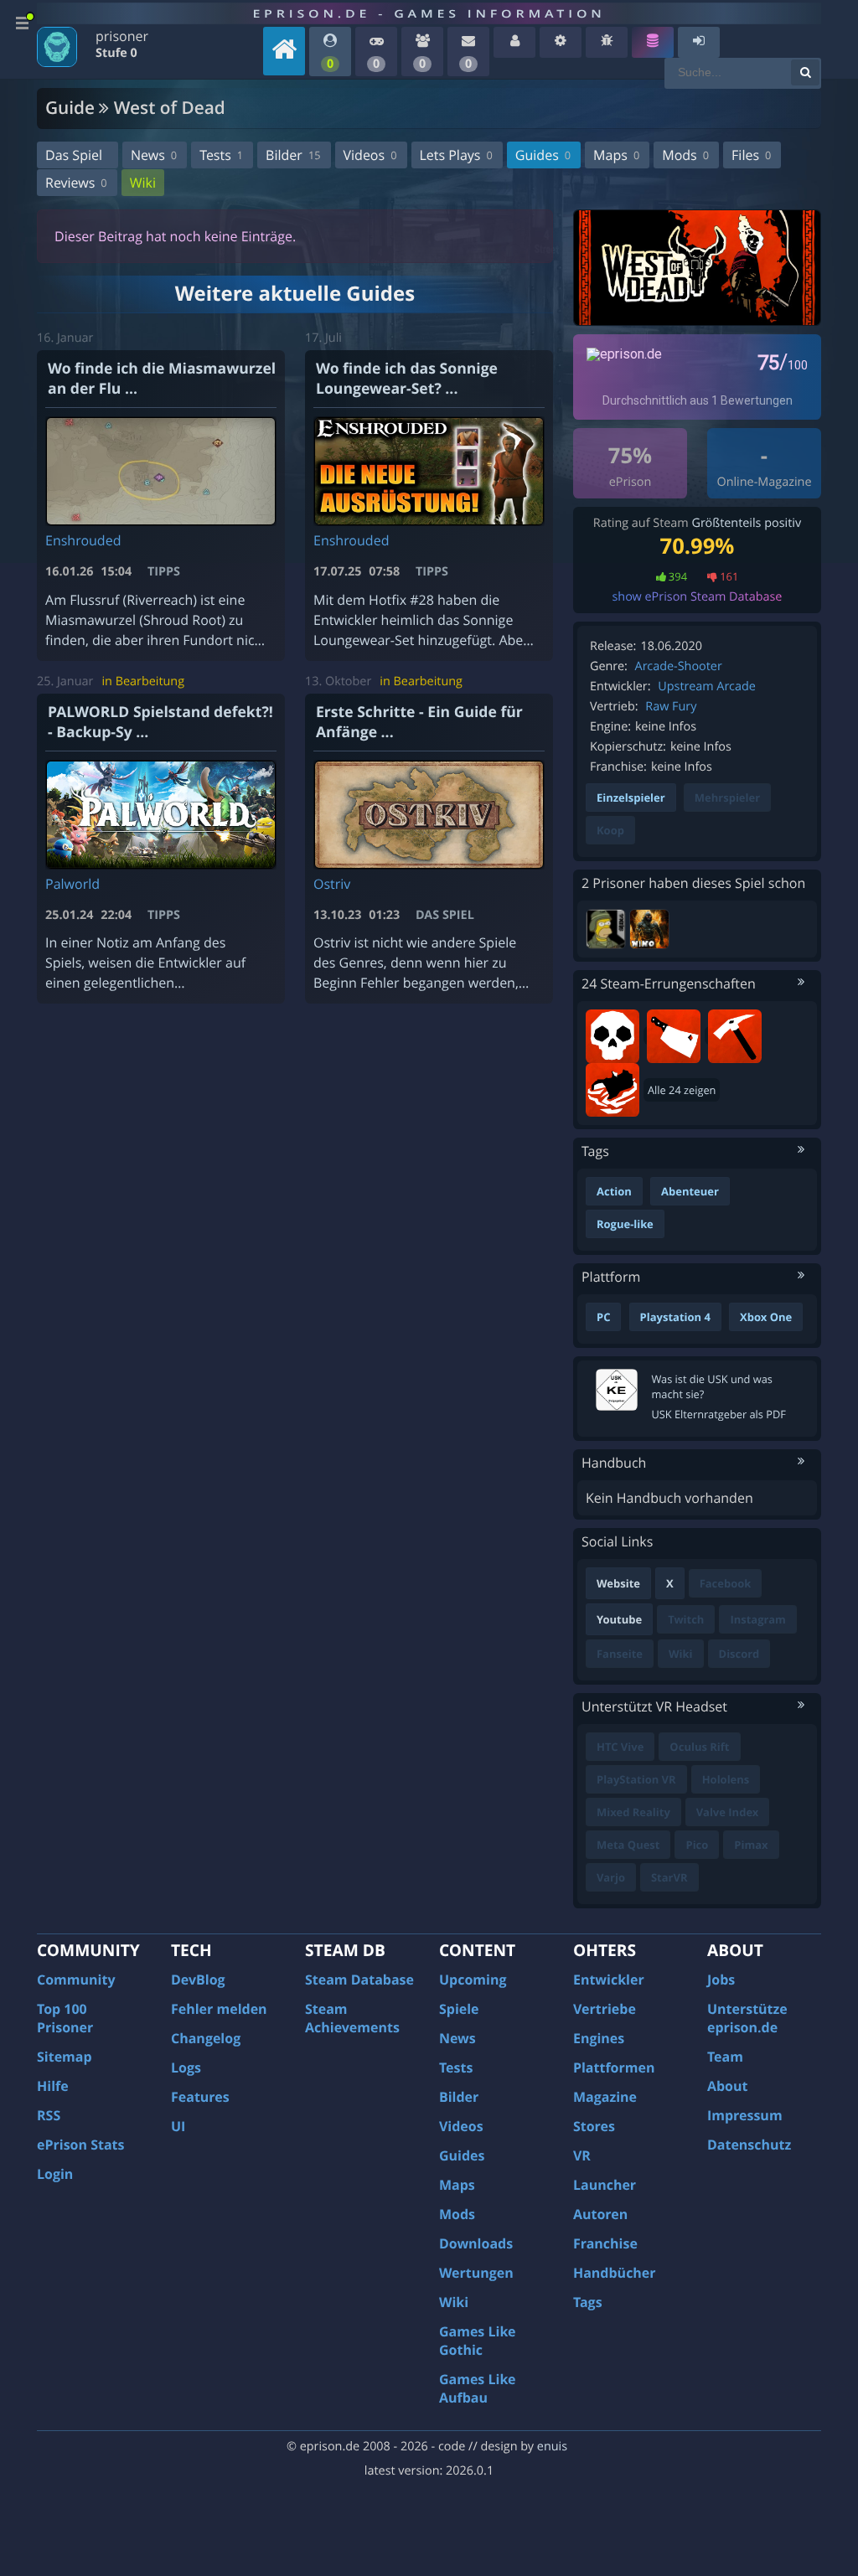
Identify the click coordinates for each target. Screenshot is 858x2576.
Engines (599, 2038)
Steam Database (359, 1980)
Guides (543, 155)
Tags (588, 2302)
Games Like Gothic (478, 2341)
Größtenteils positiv (746, 523)
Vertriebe (605, 2009)
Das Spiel (74, 155)
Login (55, 2174)
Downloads (476, 2243)
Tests (221, 155)
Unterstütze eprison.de (747, 2018)
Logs (186, 2068)
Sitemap (65, 2057)
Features (200, 2097)
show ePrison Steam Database (698, 597)
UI (178, 2126)
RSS (49, 2115)
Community (76, 1980)
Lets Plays (456, 155)
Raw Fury (671, 707)
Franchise (605, 2243)
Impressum (745, 2115)
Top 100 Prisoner (65, 2018)
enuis (552, 2447)
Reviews (76, 183)
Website (618, 1583)
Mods (685, 155)
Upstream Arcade (706, 687)
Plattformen (614, 2068)
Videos (370, 155)
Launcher (605, 2185)
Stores (594, 2126)
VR (582, 2155)
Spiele (459, 2009)
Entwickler (609, 1980)
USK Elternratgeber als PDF (718, 1414)
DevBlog (198, 1980)
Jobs (721, 1980)
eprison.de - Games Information (429, 13)
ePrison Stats (81, 2145)
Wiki (143, 183)
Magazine (605, 2097)
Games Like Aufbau (478, 2388)
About (728, 2086)
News (154, 155)
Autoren (600, 2214)
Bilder (293, 155)
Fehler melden (219, 2009)
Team (725, 2057)
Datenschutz (749, 2145)
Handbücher (615, 2273)
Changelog (206, 2038)
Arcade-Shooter (679, 666)
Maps (616, 155)
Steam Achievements (352, 2018)
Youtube (619, 1619)
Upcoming (473, 1980)
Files (751, 155)
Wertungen (476, 2273)
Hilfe (53, 2086)
